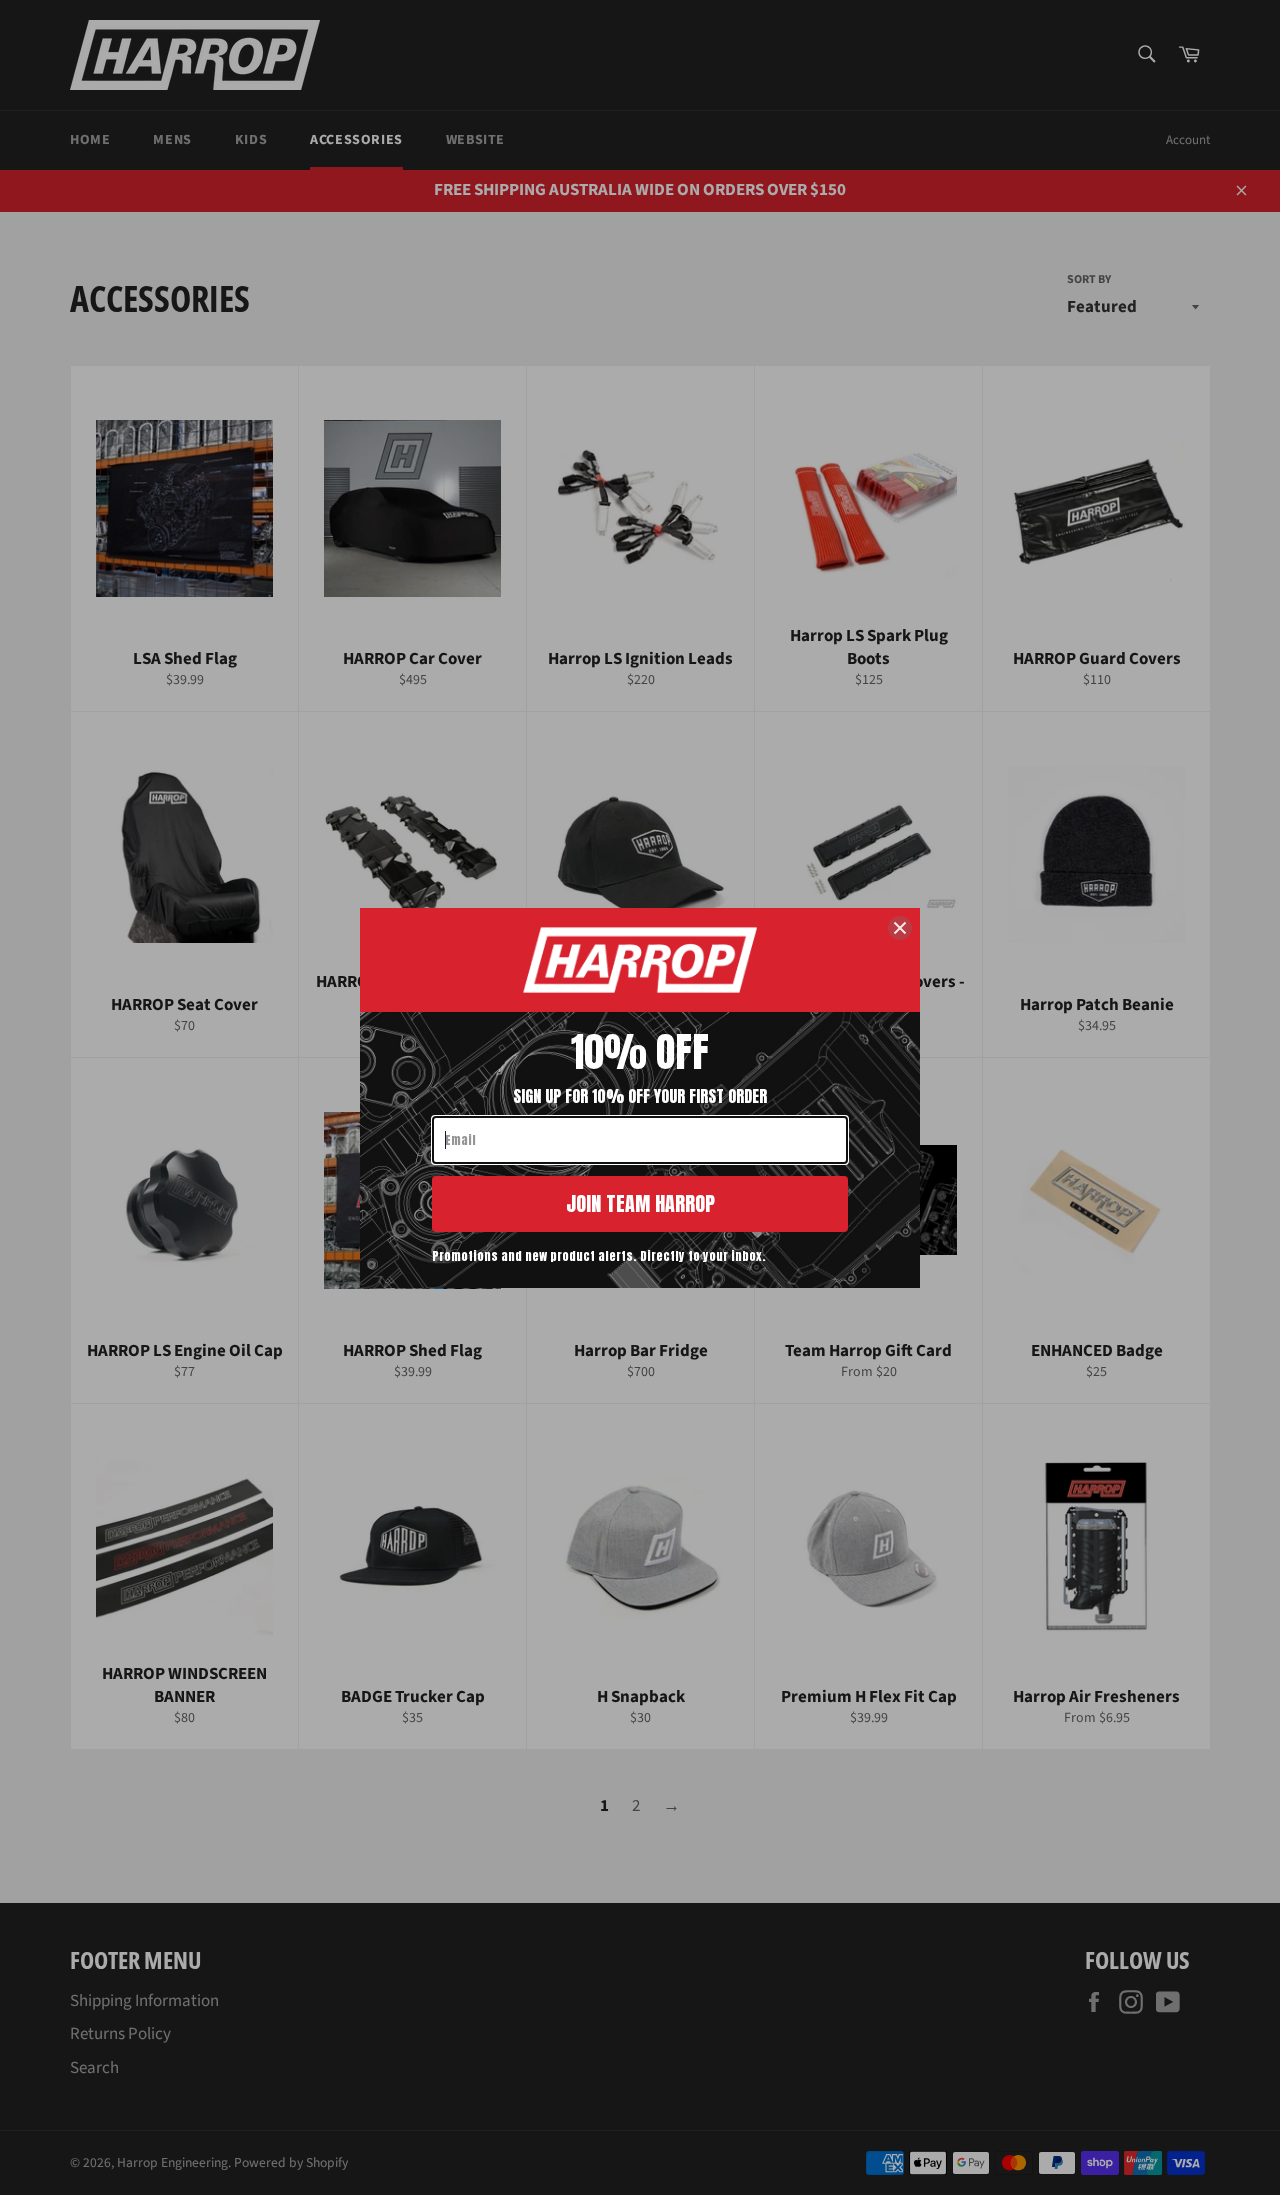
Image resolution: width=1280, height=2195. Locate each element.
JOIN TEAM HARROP (640, 1203)
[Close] (900, 928)
